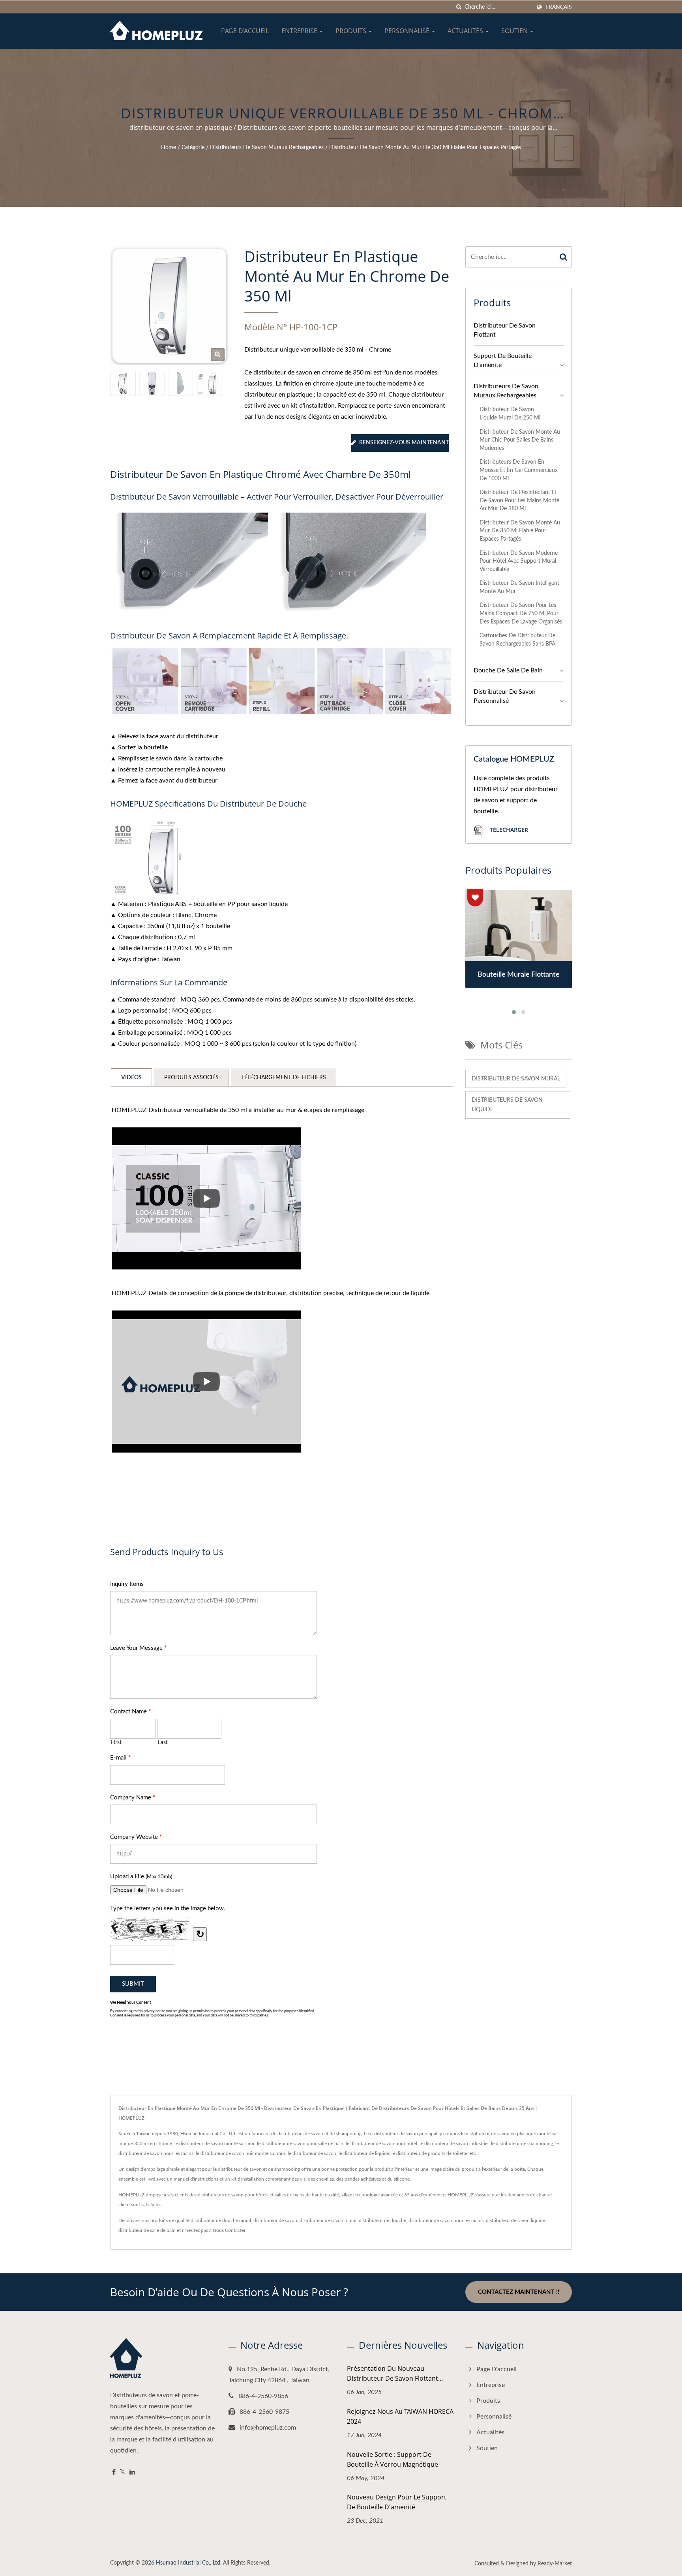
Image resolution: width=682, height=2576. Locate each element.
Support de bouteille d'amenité (503, 360)
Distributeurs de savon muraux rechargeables (267, 148)
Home (169, 148)
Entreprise (300, 31)
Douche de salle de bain (508, 670)
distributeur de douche (382, 2220)
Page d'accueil (245, 31)
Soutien (515, 31)
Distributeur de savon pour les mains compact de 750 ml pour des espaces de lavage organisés (521, 613)
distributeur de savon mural (328, 2220)
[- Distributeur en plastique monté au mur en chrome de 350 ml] (152, 857)
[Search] (564, 257)
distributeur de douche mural (221, 2220)
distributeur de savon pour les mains (446, 2220)
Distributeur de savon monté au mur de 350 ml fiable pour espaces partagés (425, 148)
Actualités (466, 31)
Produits (352, 31)
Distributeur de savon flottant (505, 330)
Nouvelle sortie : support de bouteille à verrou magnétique (393, 2459)
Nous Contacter (229, 2230)
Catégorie (193, 148)
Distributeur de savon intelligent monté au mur (519, 587)
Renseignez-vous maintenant (404, 443)
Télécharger (508, 830)
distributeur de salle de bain (147, 2230)
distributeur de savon (275, 2220)
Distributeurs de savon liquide (507, 1105)
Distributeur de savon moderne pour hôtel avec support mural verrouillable (519, 561)
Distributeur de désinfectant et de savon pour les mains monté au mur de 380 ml (519, 500)
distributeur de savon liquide (515, 2220)
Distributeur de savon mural (516, 1079)
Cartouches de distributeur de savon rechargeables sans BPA (517, 640)
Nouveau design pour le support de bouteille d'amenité (397, 2502)
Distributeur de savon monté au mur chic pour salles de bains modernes (520, 440)
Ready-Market (555, 2564)
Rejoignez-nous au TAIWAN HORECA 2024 (400, 2416)
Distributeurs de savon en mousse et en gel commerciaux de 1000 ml (519, 470)
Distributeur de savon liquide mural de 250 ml (510, 414)
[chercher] (459, 7)
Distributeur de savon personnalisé (505, 696)
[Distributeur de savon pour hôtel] (152, 383)
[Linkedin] (132, 2472)
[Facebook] (114, 2472)
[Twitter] (123, 2472)
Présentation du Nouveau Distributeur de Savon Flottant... (395, 2373)
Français (559, 7)
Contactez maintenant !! (519, 2292)
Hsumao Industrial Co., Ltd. (189, 2563)
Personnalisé (408, 31)
